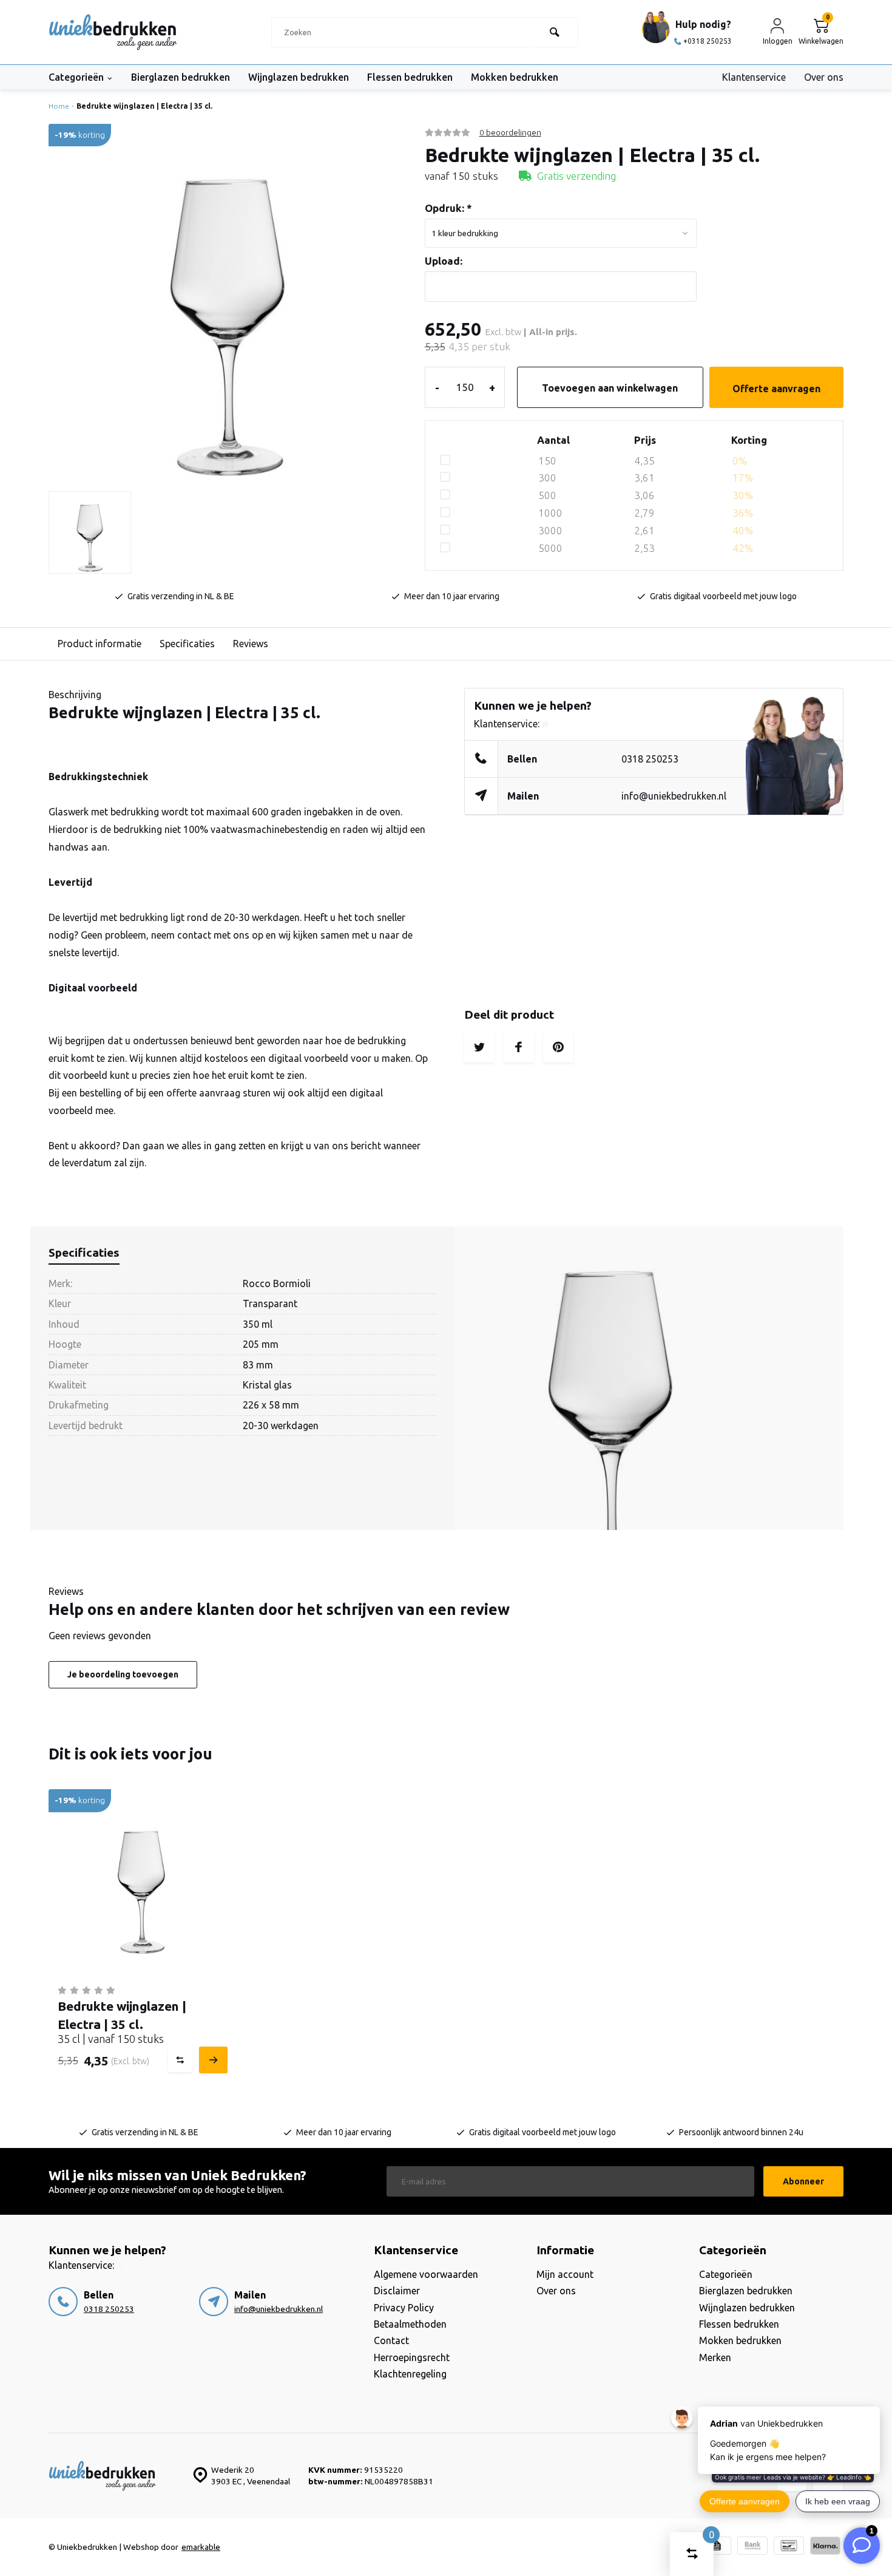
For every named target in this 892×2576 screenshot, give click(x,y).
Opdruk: (448, 208)
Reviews (251, 644)
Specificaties (187, 644)
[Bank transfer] (752, 2547)
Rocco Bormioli (277, 1283)
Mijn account (565, 2274)
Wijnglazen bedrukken (299, 77)
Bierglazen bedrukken (181, 77)
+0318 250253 (708, 41)
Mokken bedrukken (515, 77)
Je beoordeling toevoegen (123, 1674)
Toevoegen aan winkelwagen (610, 388)
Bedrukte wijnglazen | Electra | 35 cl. (144, 106)
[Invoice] (716, 2547)
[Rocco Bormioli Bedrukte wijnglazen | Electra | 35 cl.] (141, 1882)
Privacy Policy (404, 2308)
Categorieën (76, 77)
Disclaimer (397, 2291)
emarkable (201, 2547)
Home (59, 106)
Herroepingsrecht (412, 2357)
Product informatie (100, 644)
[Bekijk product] (212, 2060)
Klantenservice (754, 77)
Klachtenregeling (410, 2374)
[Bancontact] (789, 2547)
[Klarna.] (825, 2547)
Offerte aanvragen (776, 389)
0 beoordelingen (510, 132)
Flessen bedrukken (410, 77)
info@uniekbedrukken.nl (674, 796)
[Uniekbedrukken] (113, 32)
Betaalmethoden (410, 2324)
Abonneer (803, 2181)
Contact (391, 2340)
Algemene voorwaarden (426, 2274)
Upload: (444, 261)
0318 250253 (650, 759)
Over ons (824, 77)
